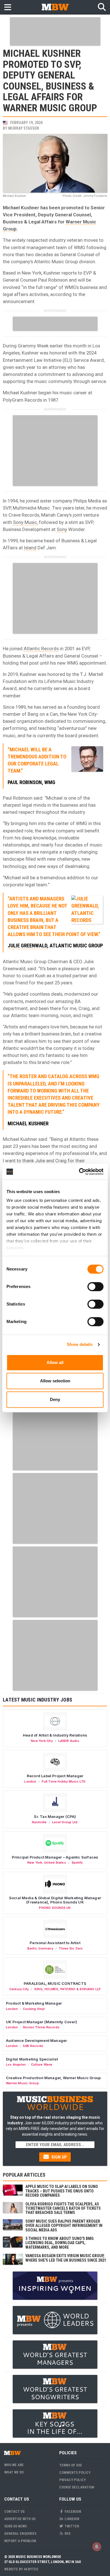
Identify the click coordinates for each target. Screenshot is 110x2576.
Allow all (55, 1362)
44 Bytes (31, 2569)
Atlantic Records (41, 649)
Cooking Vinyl (34, 2009)
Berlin (32, 1948)
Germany (46, 1948)
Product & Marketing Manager (34, 2003)
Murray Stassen (24, 128)
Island (30, 548)
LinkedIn (71, 2519)
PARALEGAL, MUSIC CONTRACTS (55, 1983)
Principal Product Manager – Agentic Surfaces (55, 1857)
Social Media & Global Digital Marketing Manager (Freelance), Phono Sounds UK (55, 1900)
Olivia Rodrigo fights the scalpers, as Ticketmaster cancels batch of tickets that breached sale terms (63, 2208)
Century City (19, 1989)
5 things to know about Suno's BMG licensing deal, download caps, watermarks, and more (60, 2243)
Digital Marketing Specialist (32, 2059)
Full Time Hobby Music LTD (64, 1781)
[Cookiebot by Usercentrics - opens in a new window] (79, 1172)
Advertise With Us (20, 2519)
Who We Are (14, 2465)
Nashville (39, 1822)
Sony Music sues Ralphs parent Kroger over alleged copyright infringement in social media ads (64, 2226)
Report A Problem (20, 2541)
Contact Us (14, 2511)
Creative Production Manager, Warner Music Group (53, 2078)
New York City (42, 1741)
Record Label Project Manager (55, 1776)
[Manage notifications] (97, 2547)
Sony (62, 529)
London (30, 1781)
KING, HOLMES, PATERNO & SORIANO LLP (68, 1989)
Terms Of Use (71, 2465)
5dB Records (33, 2046)
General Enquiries (20, 2533)
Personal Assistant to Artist (55, 1943)
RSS (67, 2533)
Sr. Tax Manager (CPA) (55, 1816)
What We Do (14, 2472)
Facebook (72, 2511)
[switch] (95, 1287)
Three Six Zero (71, 1948)
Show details (80, 1344)
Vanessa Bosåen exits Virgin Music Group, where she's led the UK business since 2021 (66, 2258)
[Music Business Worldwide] (55, 7)
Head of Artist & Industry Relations (55, 1735)
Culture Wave (42, 2064)
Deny (55, 1399)
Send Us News (16, 2526)
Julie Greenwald (27, 946)
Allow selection (55, 1381)
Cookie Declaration (77, 2487)
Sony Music (25, 522)
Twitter (71, 2526)
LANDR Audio (69, 1741)
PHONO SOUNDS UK (55, 1908)
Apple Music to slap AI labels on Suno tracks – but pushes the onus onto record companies (62, 2191)
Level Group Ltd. (65, 1822)
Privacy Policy (72, 2480)
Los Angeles (16, 2064)
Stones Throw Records (41, 2027)
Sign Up (59, 2157)
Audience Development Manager (36, 2040)
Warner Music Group (22, 2083)
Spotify (77, 1863)
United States (55, 1863)
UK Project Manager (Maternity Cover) (41, 2022)
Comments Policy (75, 2472)
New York (35, 1863)
